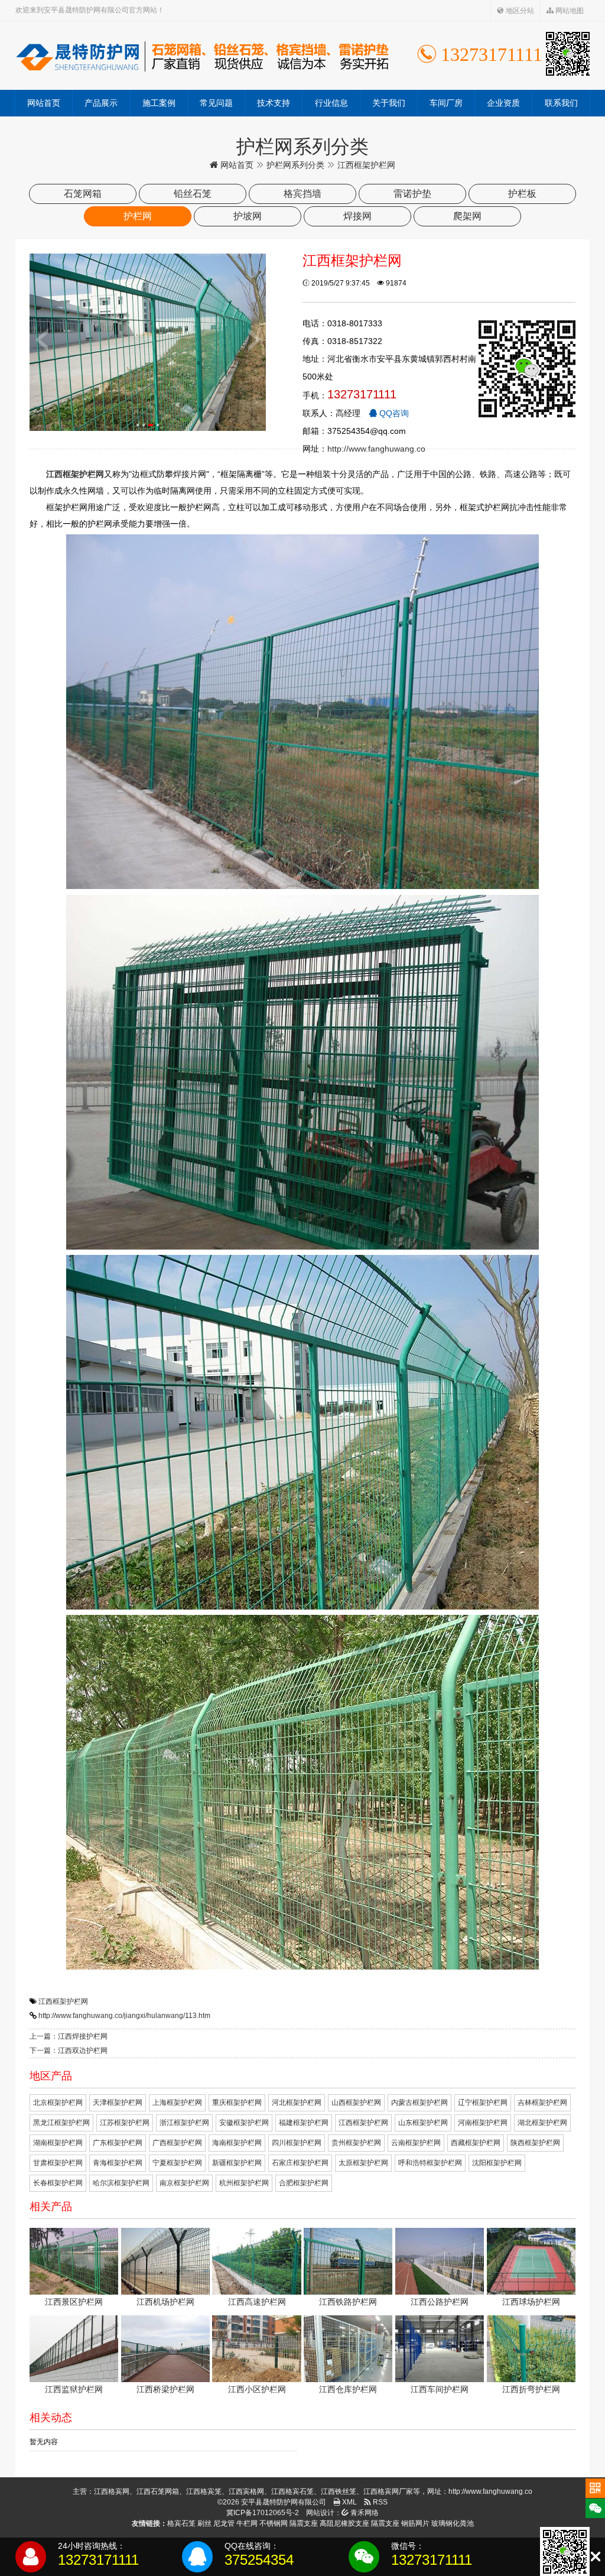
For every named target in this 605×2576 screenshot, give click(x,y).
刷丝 (204, 2523)
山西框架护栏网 (356, 2103)
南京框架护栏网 (184, 2183)
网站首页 (44, 103)
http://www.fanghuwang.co (376, 449)
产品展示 (101, 103)
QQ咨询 (393, 413)
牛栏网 (247, 2523)
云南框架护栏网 (416, 2143)
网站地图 (569, 11)
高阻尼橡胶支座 (344, 2523)
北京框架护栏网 (58, 2103)
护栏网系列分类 (295, 165)
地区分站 (519, 11)
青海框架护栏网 (118, 2163)
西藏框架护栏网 (476, 2143)
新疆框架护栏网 (237, 2163)
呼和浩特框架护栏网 (430, 2163)
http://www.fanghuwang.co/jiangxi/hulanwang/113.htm (124, 2016)
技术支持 (274, 103)
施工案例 (159, 103)
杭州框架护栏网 (244, 2183)
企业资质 (503, 103)
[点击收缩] (595, 2557)
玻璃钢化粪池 (453, 2523)
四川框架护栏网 (297, 2143)
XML (349, 2502)
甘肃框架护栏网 (58, 2163)
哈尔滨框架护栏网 (121, 2183)
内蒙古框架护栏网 (419, 2103)
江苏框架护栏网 (125, 2123)
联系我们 (561, 103)
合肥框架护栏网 (304, 2183)
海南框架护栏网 (237, 2143)
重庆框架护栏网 (237, 2103)
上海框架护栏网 (177, 2103)
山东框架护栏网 (423, 2123)
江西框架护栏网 (63, 2001)
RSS (379, 2502)
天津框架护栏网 (118, 2103)
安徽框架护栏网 (244, 2123)
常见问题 (216, 103)
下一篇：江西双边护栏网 (69, 2051)
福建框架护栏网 (304, 2123)
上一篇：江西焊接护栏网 (69, 2036)
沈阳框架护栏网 (497, 2163)
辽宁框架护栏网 (483, 2103)
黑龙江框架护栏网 (61, 2123)
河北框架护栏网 (297, 2103)
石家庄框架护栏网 (300, 2163)
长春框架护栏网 (58, 2183)
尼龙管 (224, 2523)
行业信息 (331, 103)
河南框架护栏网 (483, 2123)
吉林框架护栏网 (542, 2103)
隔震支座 (304, 2523)
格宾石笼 (181, 2523)
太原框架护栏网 (363, 2163)
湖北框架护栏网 (542, 2123)
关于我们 (389, 103)
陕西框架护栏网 (535, 2143)
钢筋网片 (415, 2523)
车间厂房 (446, 103)
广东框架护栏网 (118, 2143)
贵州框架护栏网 (356, 2143)
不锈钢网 (274, 2523)
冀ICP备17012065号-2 (263, 2513)
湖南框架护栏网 (58, 2143)
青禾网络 (364, 2513)
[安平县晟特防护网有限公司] (202, 56)
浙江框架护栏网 (184, 2123)
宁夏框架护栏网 (177, 2163)
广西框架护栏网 (177, 2143)
